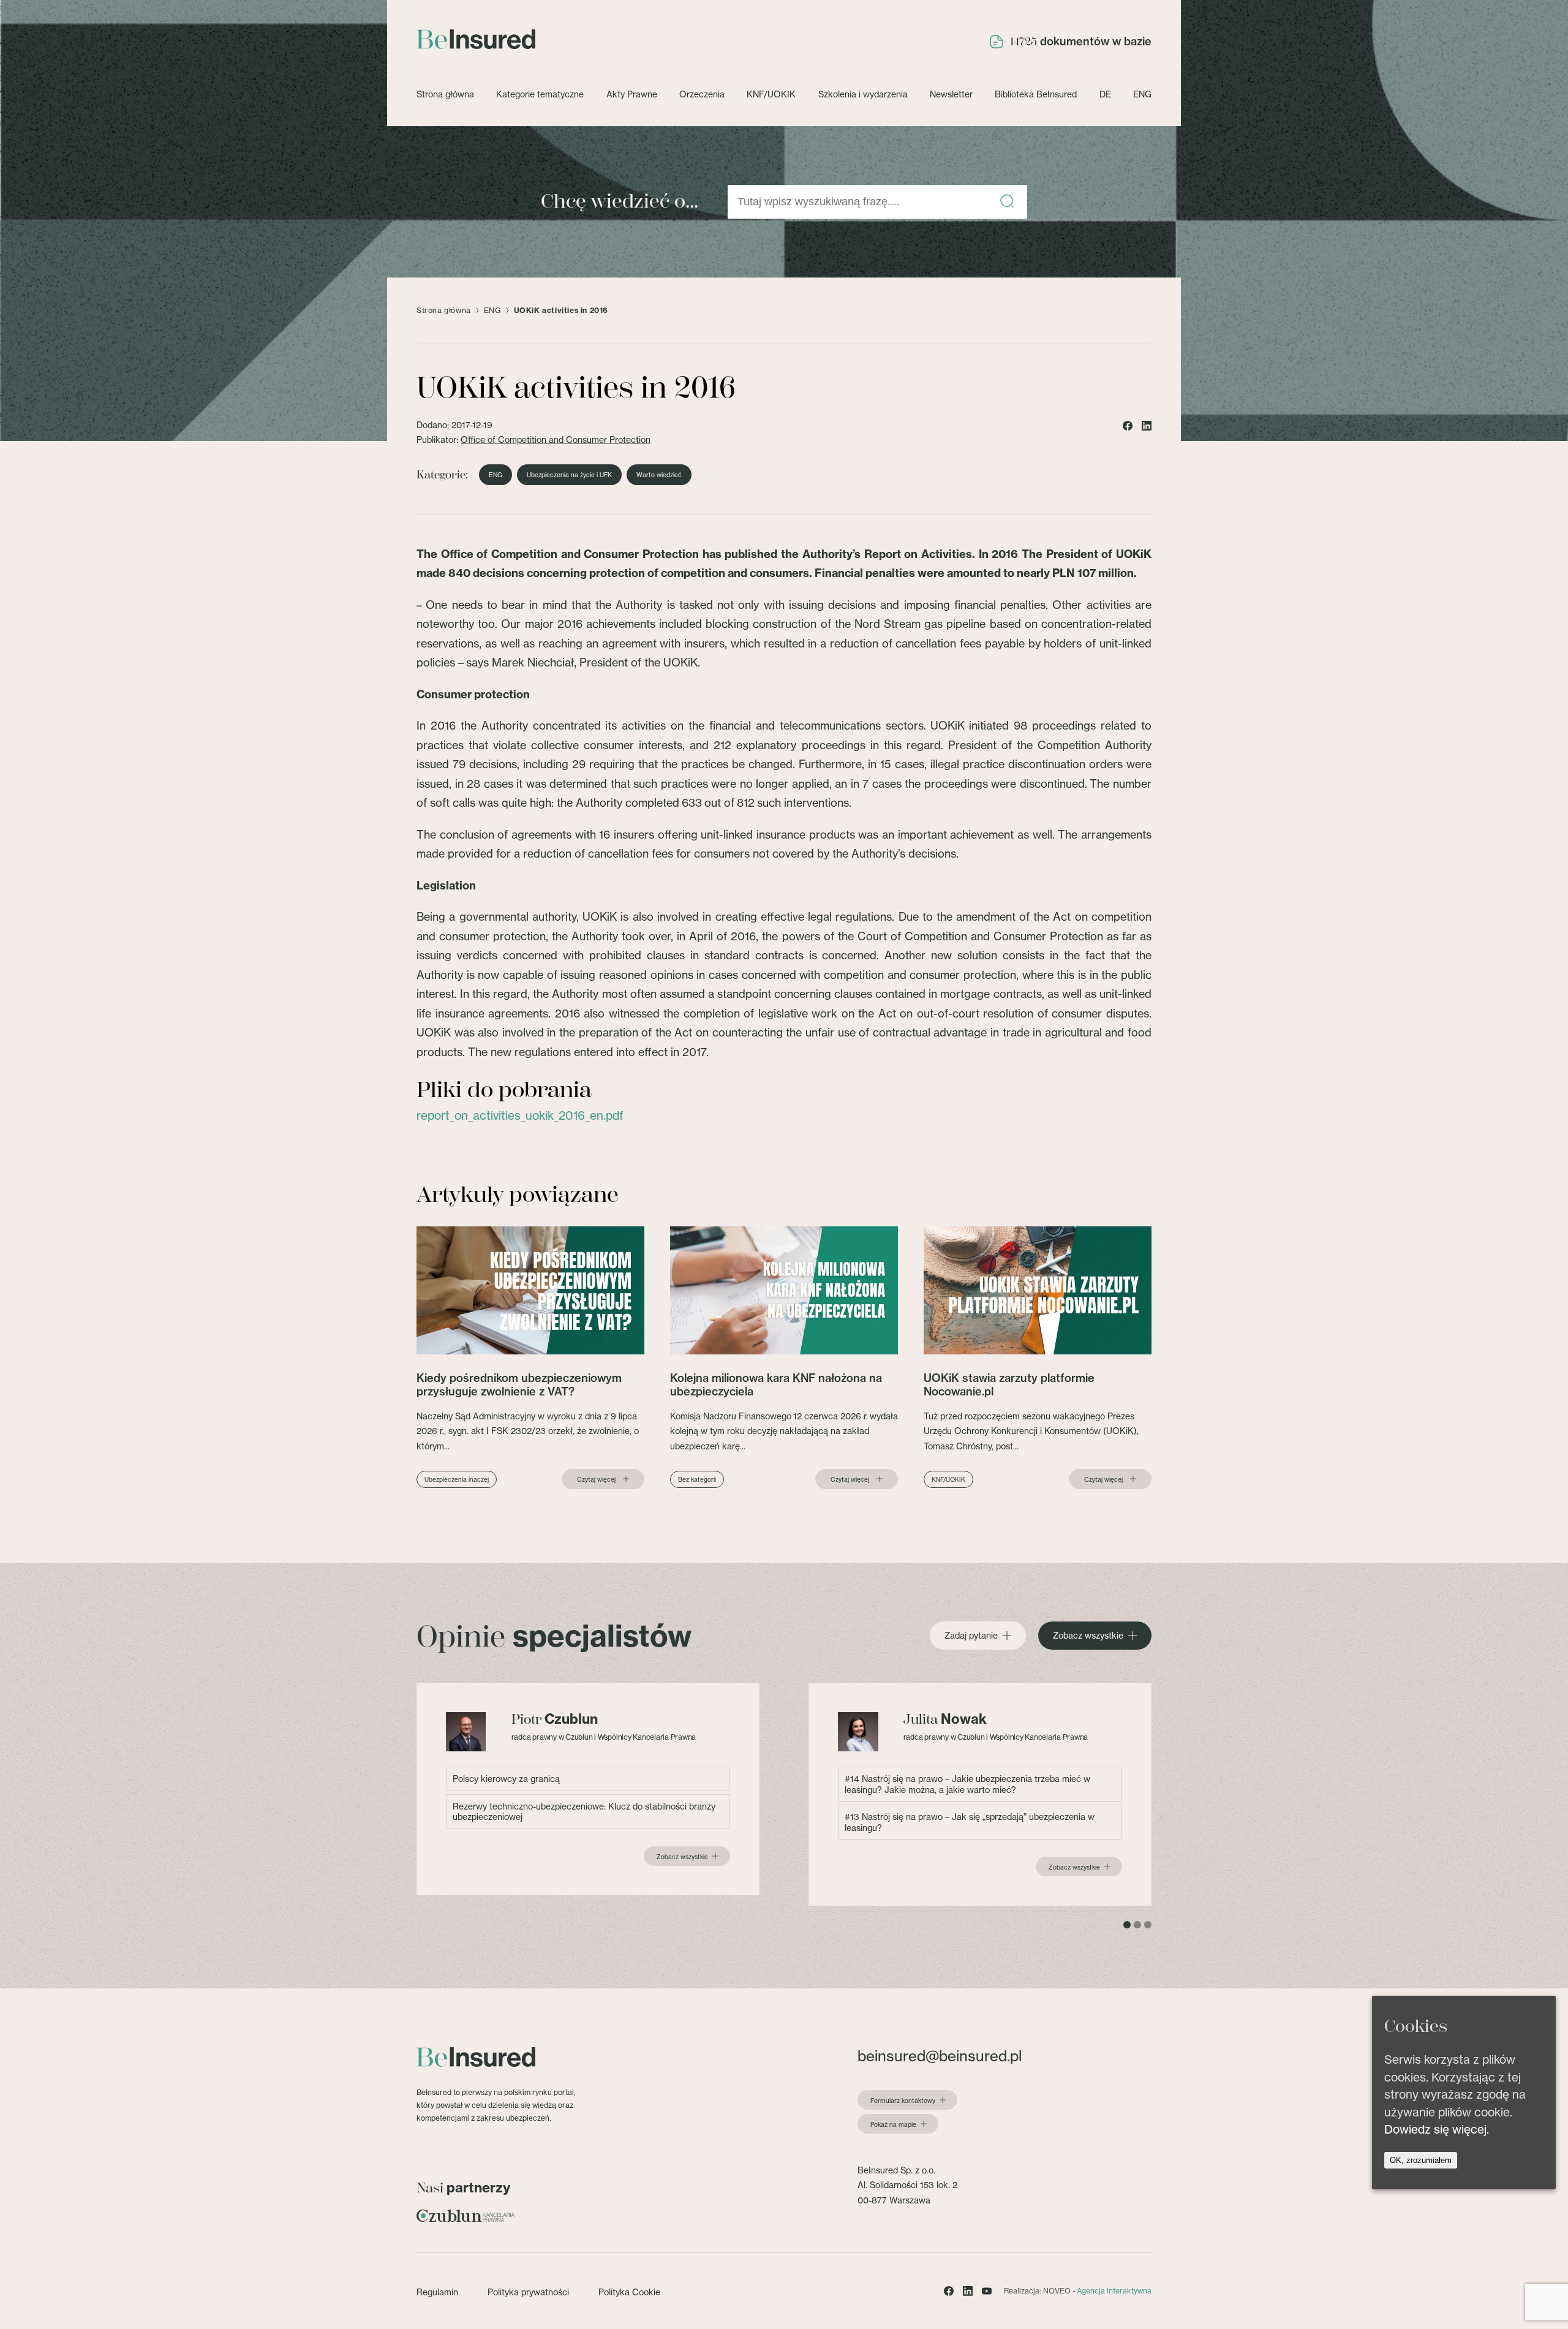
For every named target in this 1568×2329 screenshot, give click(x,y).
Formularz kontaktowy (903, 2101)
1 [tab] (1127, 1925)
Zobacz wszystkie (1088, 1636)
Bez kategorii (697, 1479)
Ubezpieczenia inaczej (457, 1479)
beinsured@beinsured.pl (940, 2056)
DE (1105, 94)
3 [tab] (1148, 1925)
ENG (1142, 94)
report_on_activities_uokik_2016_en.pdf (520, 1115)
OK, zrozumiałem (1421, 2160)
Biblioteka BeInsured (1036, 94)
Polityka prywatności (528, 2292)
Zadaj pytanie (971, 1636)
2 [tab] (1137, 1925)
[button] (1007, 202)
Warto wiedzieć (659, 475)
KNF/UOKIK (771, 94)
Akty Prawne (632, 94)
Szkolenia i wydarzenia (863, 94)
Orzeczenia (702, 94)
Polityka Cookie (629, 2292)
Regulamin (437, 2292)
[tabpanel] (588, 1789)
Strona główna (445, 94)
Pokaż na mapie (893, 2124)
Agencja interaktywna (1114, 2291)
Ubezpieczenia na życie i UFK (569, 475)
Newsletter (951, 94)
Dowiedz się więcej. (1437, 2129)
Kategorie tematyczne (540, 94)
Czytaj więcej (596, 1479)
